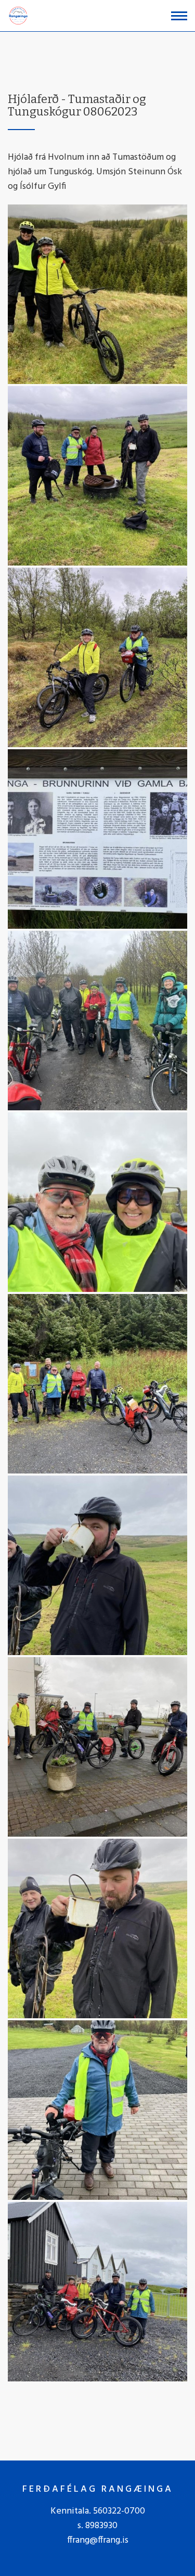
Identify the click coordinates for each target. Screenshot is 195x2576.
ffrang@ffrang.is (98, 2540)
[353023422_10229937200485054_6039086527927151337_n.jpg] (97, 657)
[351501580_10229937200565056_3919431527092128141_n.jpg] (97, 1384)
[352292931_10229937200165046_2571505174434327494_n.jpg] (97, 839)
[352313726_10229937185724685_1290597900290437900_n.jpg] (97, 1021)
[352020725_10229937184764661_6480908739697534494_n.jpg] (97, 1202)
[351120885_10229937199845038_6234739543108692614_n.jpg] (97, 1928)
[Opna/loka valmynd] (179, 16)
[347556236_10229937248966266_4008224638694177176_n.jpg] (97, 2110)
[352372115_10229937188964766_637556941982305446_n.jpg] (97, 294)
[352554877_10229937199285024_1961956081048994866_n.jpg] (97, 476)
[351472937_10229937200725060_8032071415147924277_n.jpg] (97, 1747)
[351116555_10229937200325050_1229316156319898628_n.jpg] (97, 2292)
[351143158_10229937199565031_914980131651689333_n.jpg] (97, 1565)
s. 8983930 (97, 2526)
